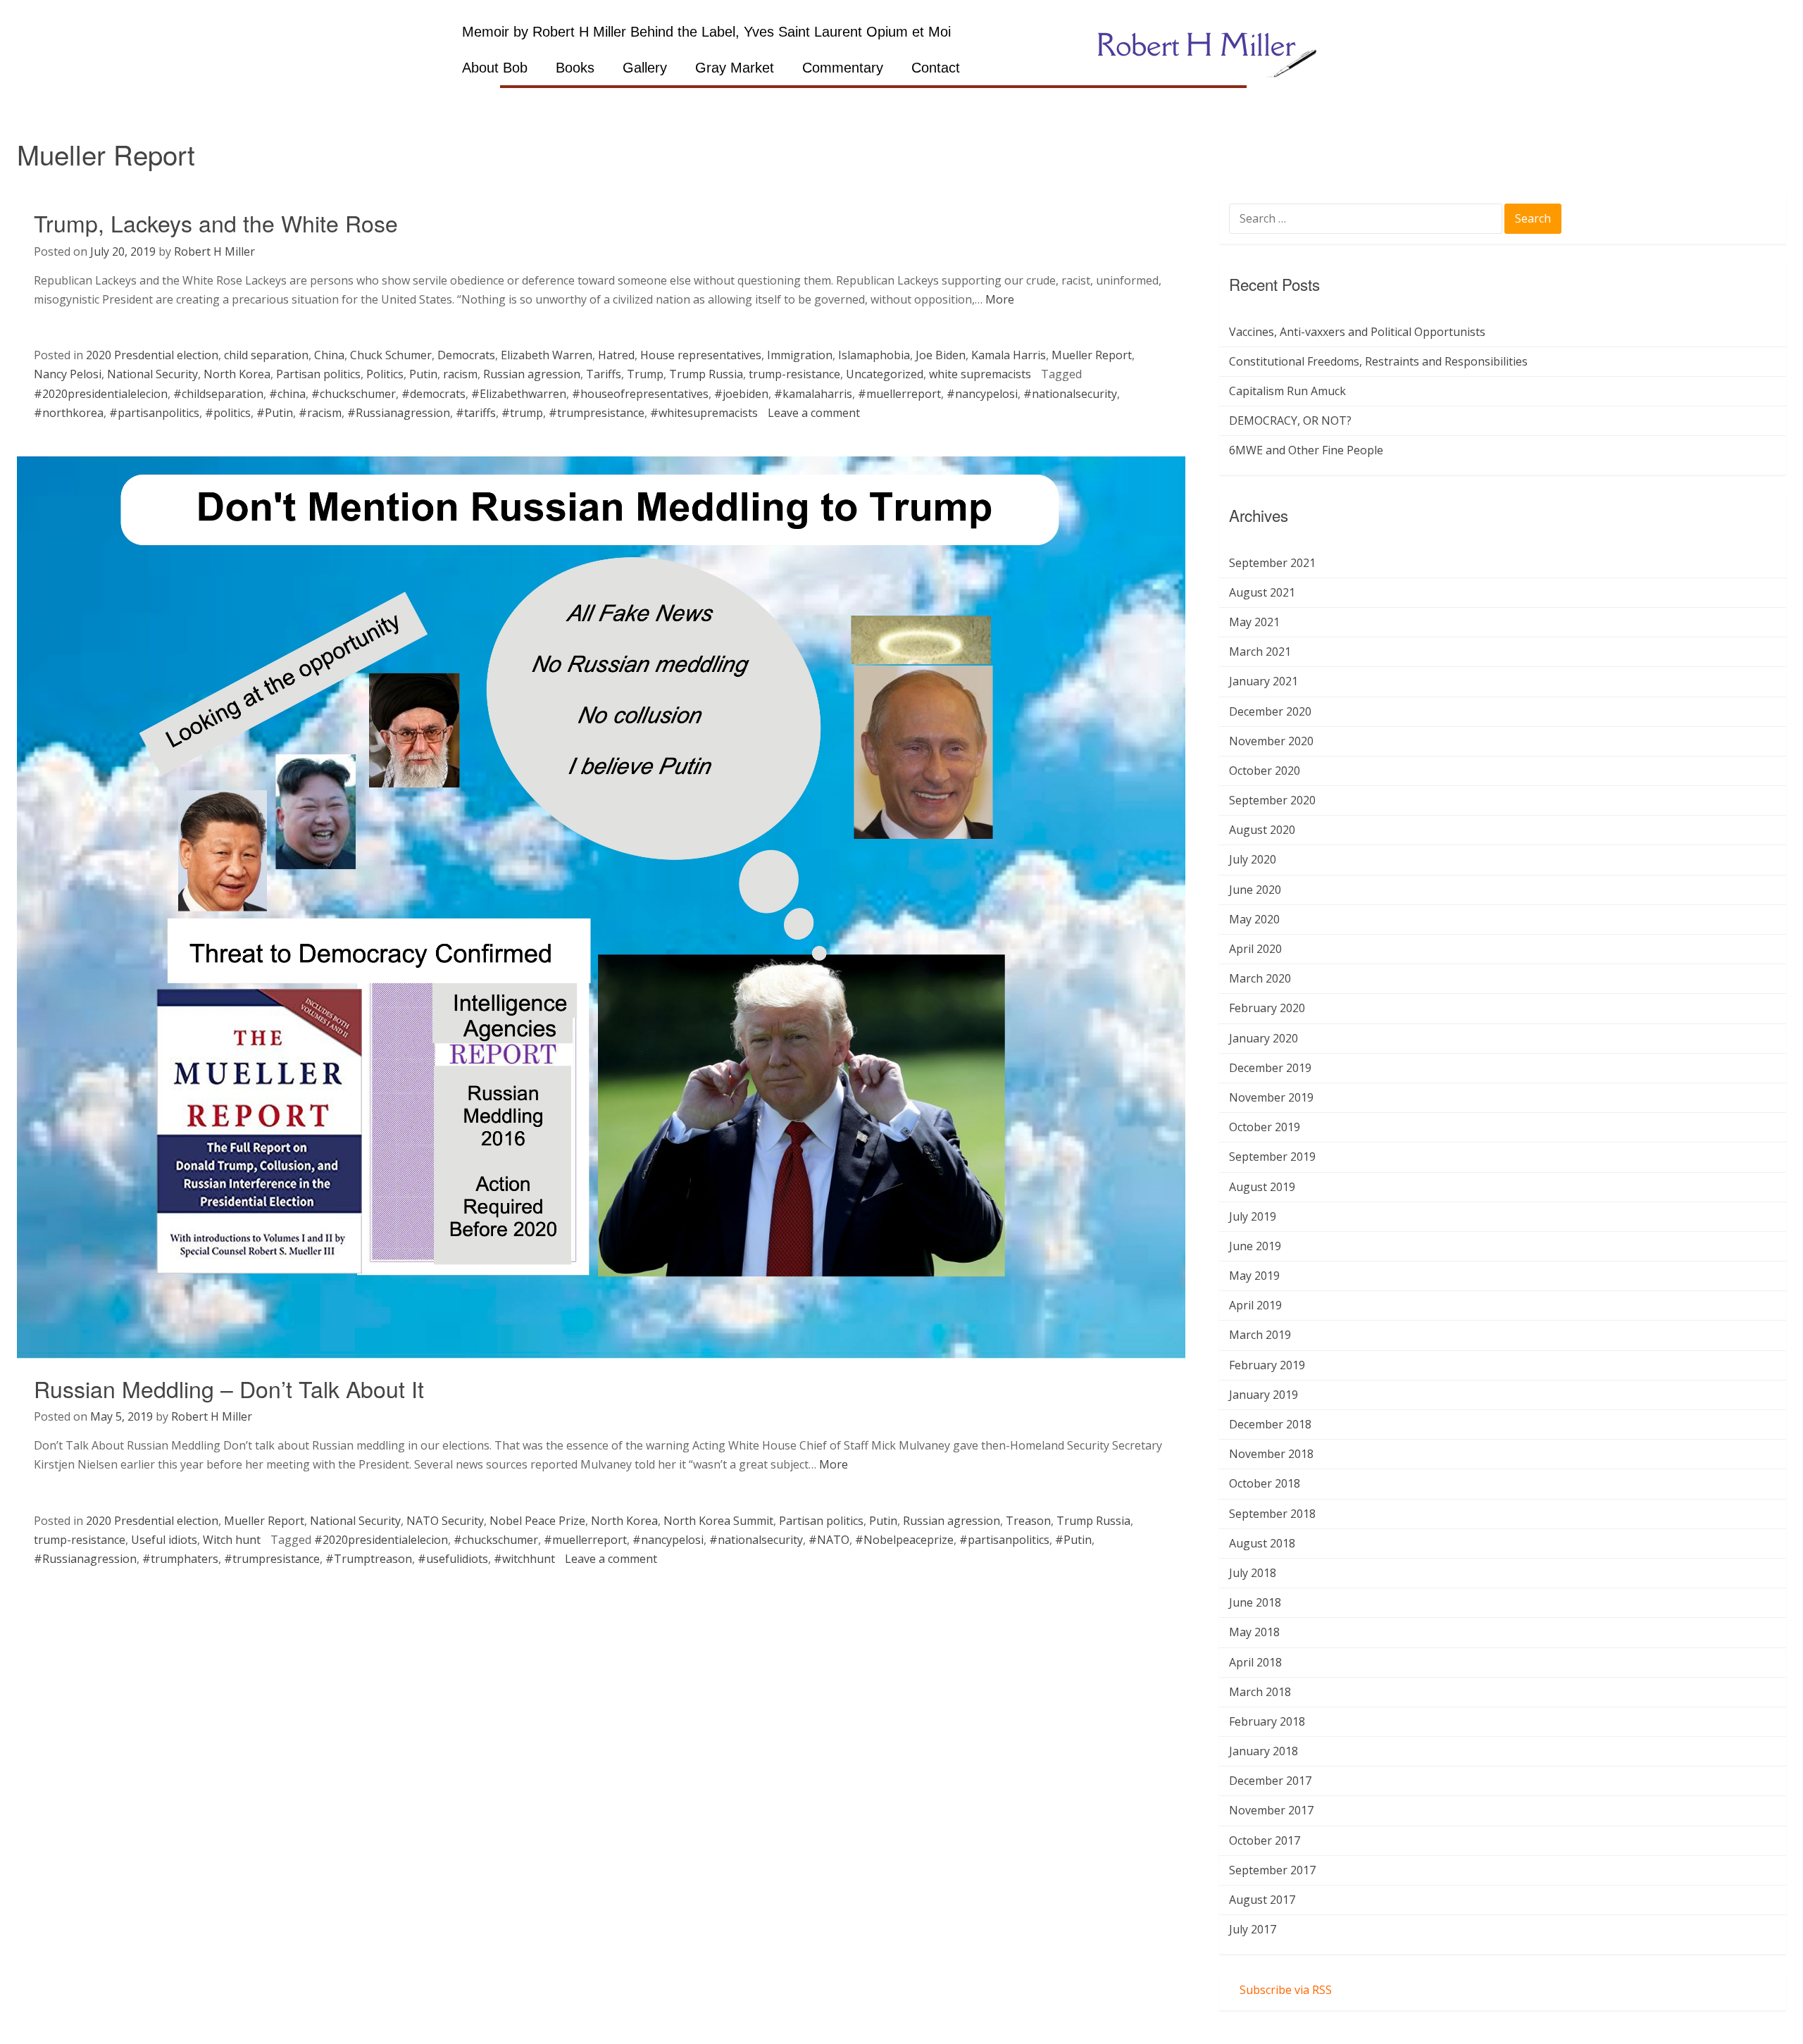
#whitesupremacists (704, 413)
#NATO (829, 1540)
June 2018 (1255, 1602)
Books (575, 68)
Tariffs (604, 374)
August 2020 (1262, 830)
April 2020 (1255, 949)
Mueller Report (1092, 355)
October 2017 (1265, 1840)
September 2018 (1272, 1514)
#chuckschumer (354, 394)
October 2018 (1265, 1483)
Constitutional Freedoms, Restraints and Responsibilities (1378, 361)
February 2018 (1267, 1721)
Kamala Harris (1009, 355)
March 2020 (1260, 978)
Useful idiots (164, 1540)
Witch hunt (232, 1540)
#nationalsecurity (1070, 394)
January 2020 (1264, 1038)
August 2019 (1262, 1187)
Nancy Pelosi (68, 374)
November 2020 (1271, 741)
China (329, 355)
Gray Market (735, 68)
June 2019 (1255, 1246)
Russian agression (532, 374)
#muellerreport (899, 394)
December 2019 (1270, 1068)
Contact (936, 68)
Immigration (800, 355)
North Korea (237, 374)
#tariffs (476, 413)
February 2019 (1267, 1365)
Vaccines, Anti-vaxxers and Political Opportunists (1357, 332)
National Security (152, 374)
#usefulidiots (453, 1559)
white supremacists (980, 374)
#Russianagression (399, 413)
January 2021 (1264, 681)
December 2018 (1270, 1424)
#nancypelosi (982, 394)
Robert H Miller (214, 251)
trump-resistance (794, 374)
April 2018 (1255, 1662)
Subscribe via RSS (1286, 1990)
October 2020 (1265, 771)
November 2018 (1271, 1454)
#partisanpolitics (154, 413)
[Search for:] (1367, 220)
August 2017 (1262, 1900)
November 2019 (1271, 1097)
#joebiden (741, 394)
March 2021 (1260, 652)
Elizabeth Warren (547, 355)
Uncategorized (885, 374)
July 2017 (1253, 1929)
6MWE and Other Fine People (1306, 450)
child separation (266, 355)
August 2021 (1262, 592)
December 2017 (1270, 1781)
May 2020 (1254, 919)
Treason (1028, 1521)
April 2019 (1255, 1305)
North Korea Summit (718, 1521)
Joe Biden (941, 355)
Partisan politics (318, 374)
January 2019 (1264, 1395)
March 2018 (1260, 1692)
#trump (522, 413)
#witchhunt (524, 1559)
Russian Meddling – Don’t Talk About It (229, 1388)
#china (287, 394)
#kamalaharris (813, 394)
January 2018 (1264, 1751)
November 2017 (1271, 1810)
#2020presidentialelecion (101, 394)
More (1000, 299)
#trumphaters (180, 1559)
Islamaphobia (874, 355)
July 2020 (1253, 859)
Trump (645, 374)
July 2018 (1253, 1573)
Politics (385, 374)
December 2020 (1270, 711)
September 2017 (1272, 1870)
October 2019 (1265, 1127)
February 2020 (1267, 1008)
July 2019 (1253, 1216)
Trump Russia (706, 374)
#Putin (275, 413)
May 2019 (1254, 1276)
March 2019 (1260, 1335)
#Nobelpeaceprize (904, 1540)
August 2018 (1262, 1543)
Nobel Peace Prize (537, 1521)
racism (460, 374)
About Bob (495, 68)
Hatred (616, 355)
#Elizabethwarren (519, 394)
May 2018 (1254, 1632)
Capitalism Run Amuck (1287, 391)
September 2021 (1272, 563)
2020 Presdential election (152, 355)
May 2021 (1254, 622)
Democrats (466, 355)
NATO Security (445, 1521)
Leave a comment (814, 413)
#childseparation (218, 394)
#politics (228, 413)
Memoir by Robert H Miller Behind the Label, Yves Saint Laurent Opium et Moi (706, 32)
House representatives (701, 355)
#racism (320, 413)
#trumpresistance (597, 413)
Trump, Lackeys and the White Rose (216, 223)
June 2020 (1255, 890)
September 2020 (1272, 800)
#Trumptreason (369, 1559)
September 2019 (1272, 1157)
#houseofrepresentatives (640, 394)
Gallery (645, 68)
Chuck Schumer (391, 355)
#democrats (433, 394)
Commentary (843, 68)
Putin (423, 374)
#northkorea (69, 413)
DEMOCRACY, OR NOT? (1290, 420)
